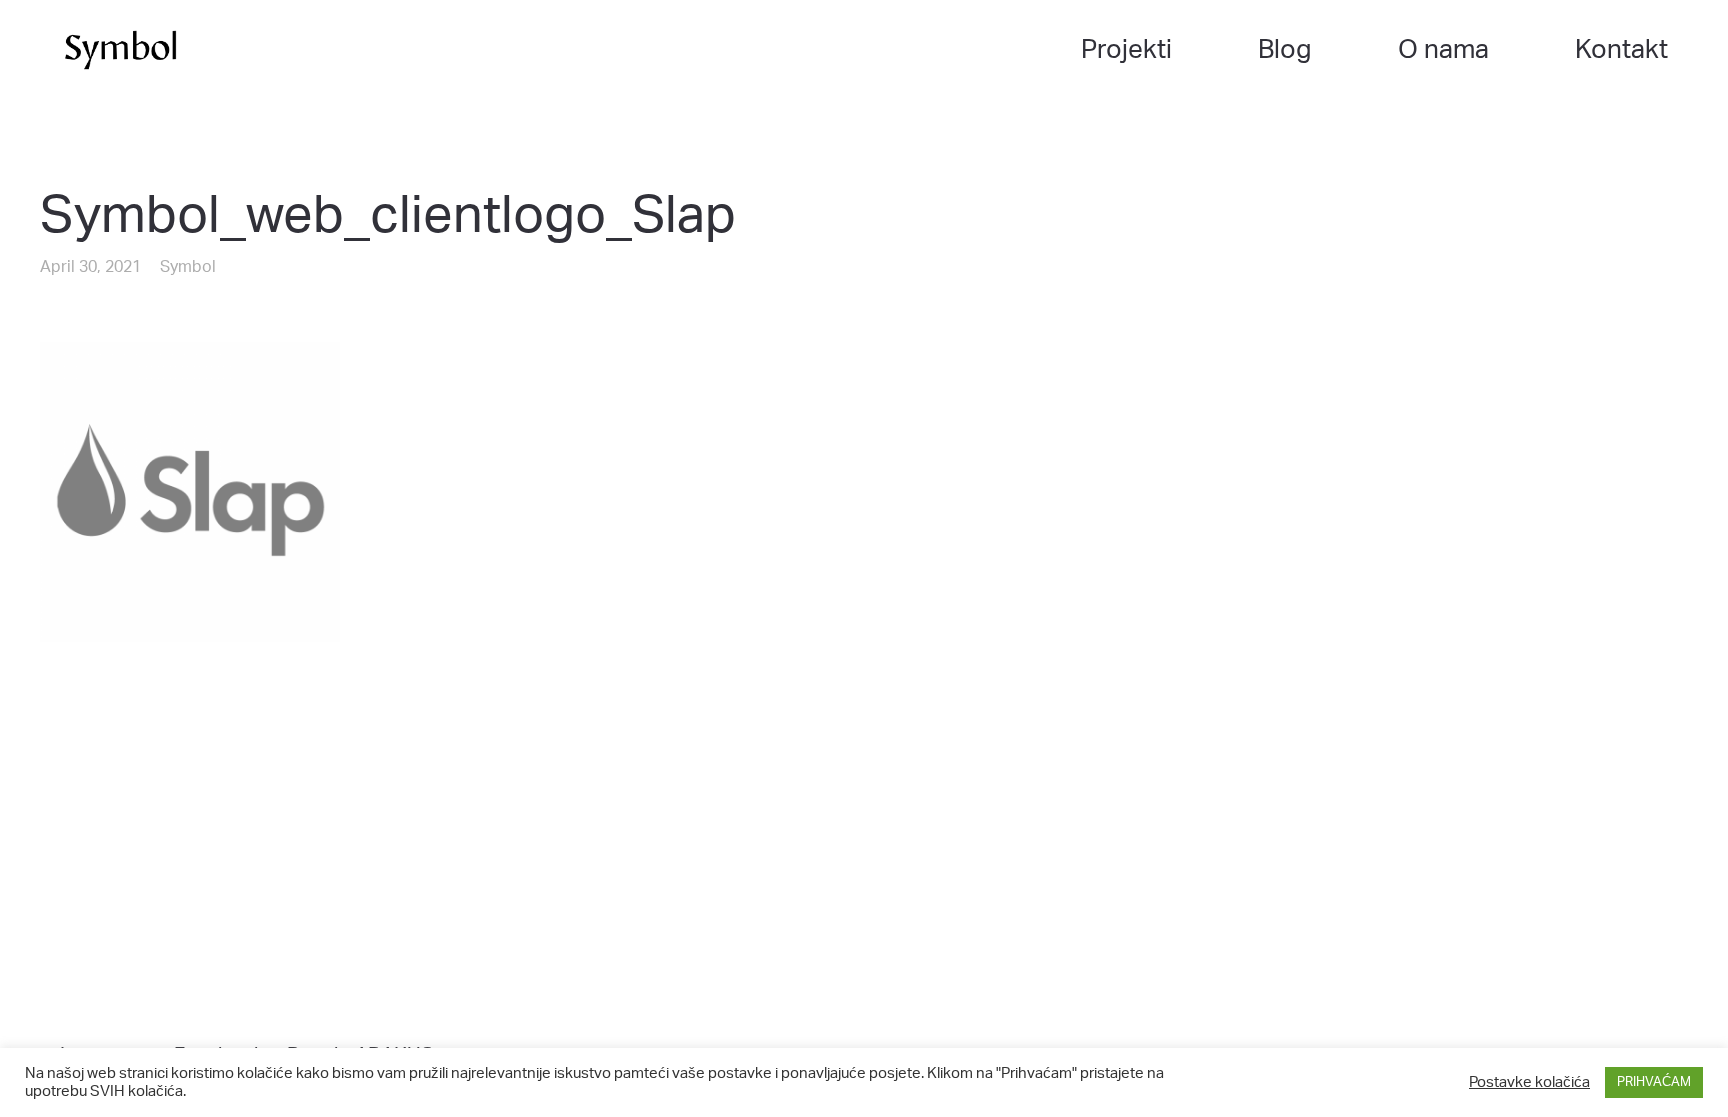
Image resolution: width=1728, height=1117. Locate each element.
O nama (1443, 50)
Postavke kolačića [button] (1529, 1082)
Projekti (1126, 50)
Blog (1284, 50)
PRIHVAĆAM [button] (1654, 1082)
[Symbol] (120, 50)
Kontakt (1621, 50)
